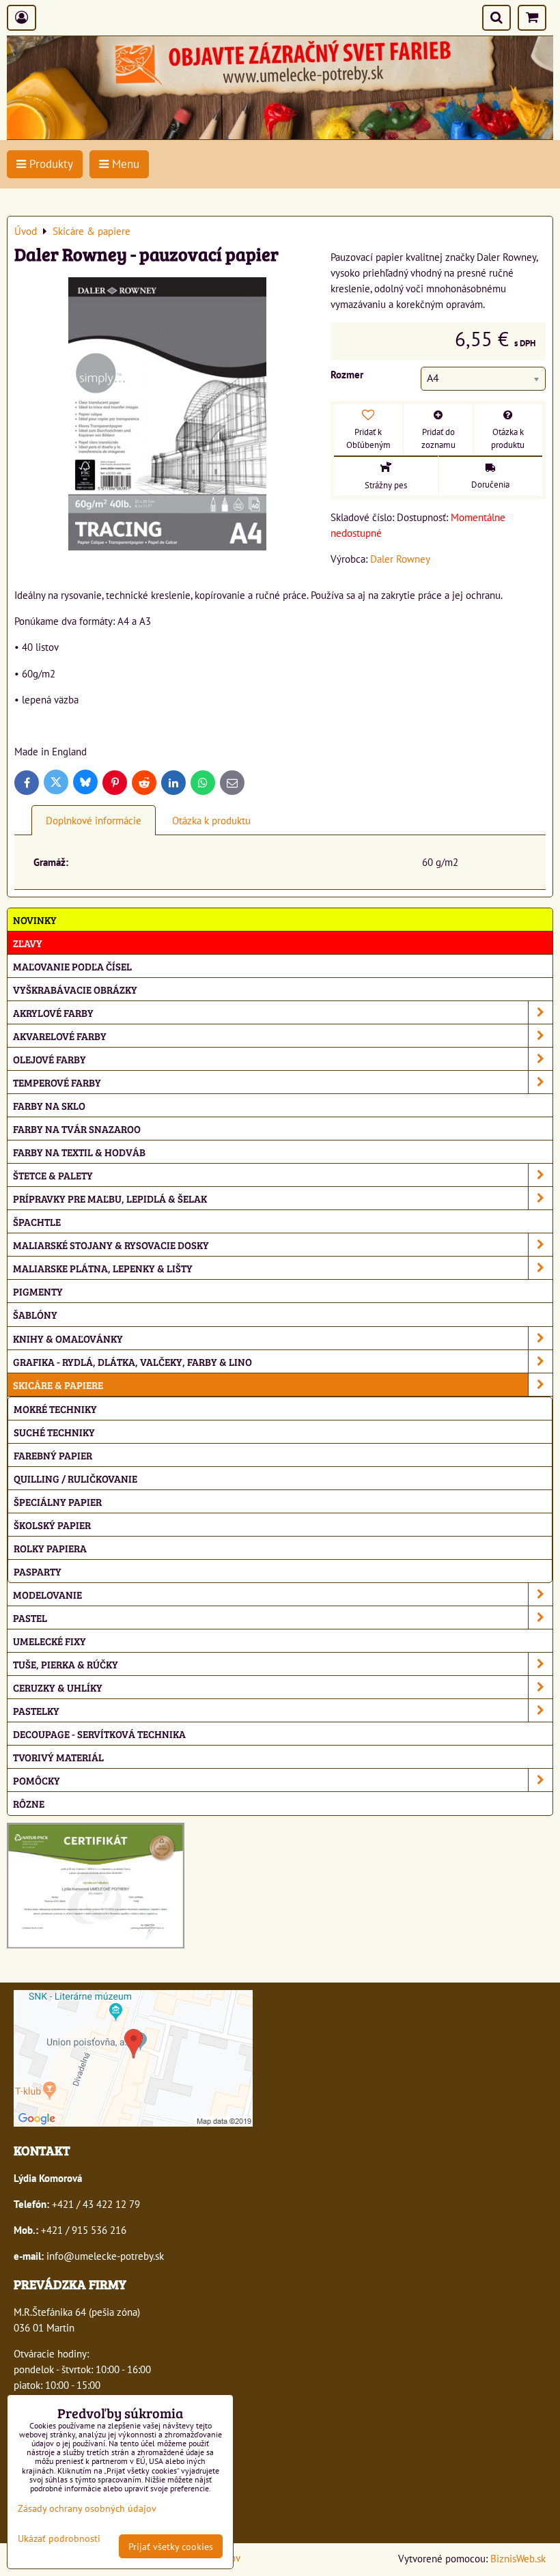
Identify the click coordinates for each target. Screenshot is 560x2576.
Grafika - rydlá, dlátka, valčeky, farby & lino (132, 1361)
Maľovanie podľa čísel (72, 966)
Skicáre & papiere (58, 1385)
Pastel (30, 1618)
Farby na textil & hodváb (79, 1152)
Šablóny (35, 1314)
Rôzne (29, 1803)
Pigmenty (38, 1291)
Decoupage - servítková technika (99, 1734)
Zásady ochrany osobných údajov (87, 2508)
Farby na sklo (49, 1105)
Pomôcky (37, 1780)
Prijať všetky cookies (171, 2546)
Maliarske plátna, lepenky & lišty (103, 1268)
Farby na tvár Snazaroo (77, 1129)
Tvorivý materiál (58, 1757)
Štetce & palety (53, 1175)
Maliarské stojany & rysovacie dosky (111, 1245)
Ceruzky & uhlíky (58, 1687)
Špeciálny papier (58, 1501)
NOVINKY (35, 920)
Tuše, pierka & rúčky (66, 1664)
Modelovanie (47, 1594)
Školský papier (52, 1525)
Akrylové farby (53, 1012)
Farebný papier (53, 1455)
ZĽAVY (28, 943)
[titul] (280, 135)
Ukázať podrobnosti (59, 2538)
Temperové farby (57, 1082)
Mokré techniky (55, 1409)
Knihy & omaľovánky (68, 1338)
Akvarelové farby (60, 1036)
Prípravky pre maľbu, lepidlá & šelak (110, 1198)
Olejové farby (50, 1059)
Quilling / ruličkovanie (75, 1478)
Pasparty (38, 1571)
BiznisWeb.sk (518, 2558)
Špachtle (37, 1221)
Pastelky (36, 1710)
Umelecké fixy (50, 1641)
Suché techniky (54, 1432)
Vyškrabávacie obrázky (75, 989)
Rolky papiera (50, 1548)
